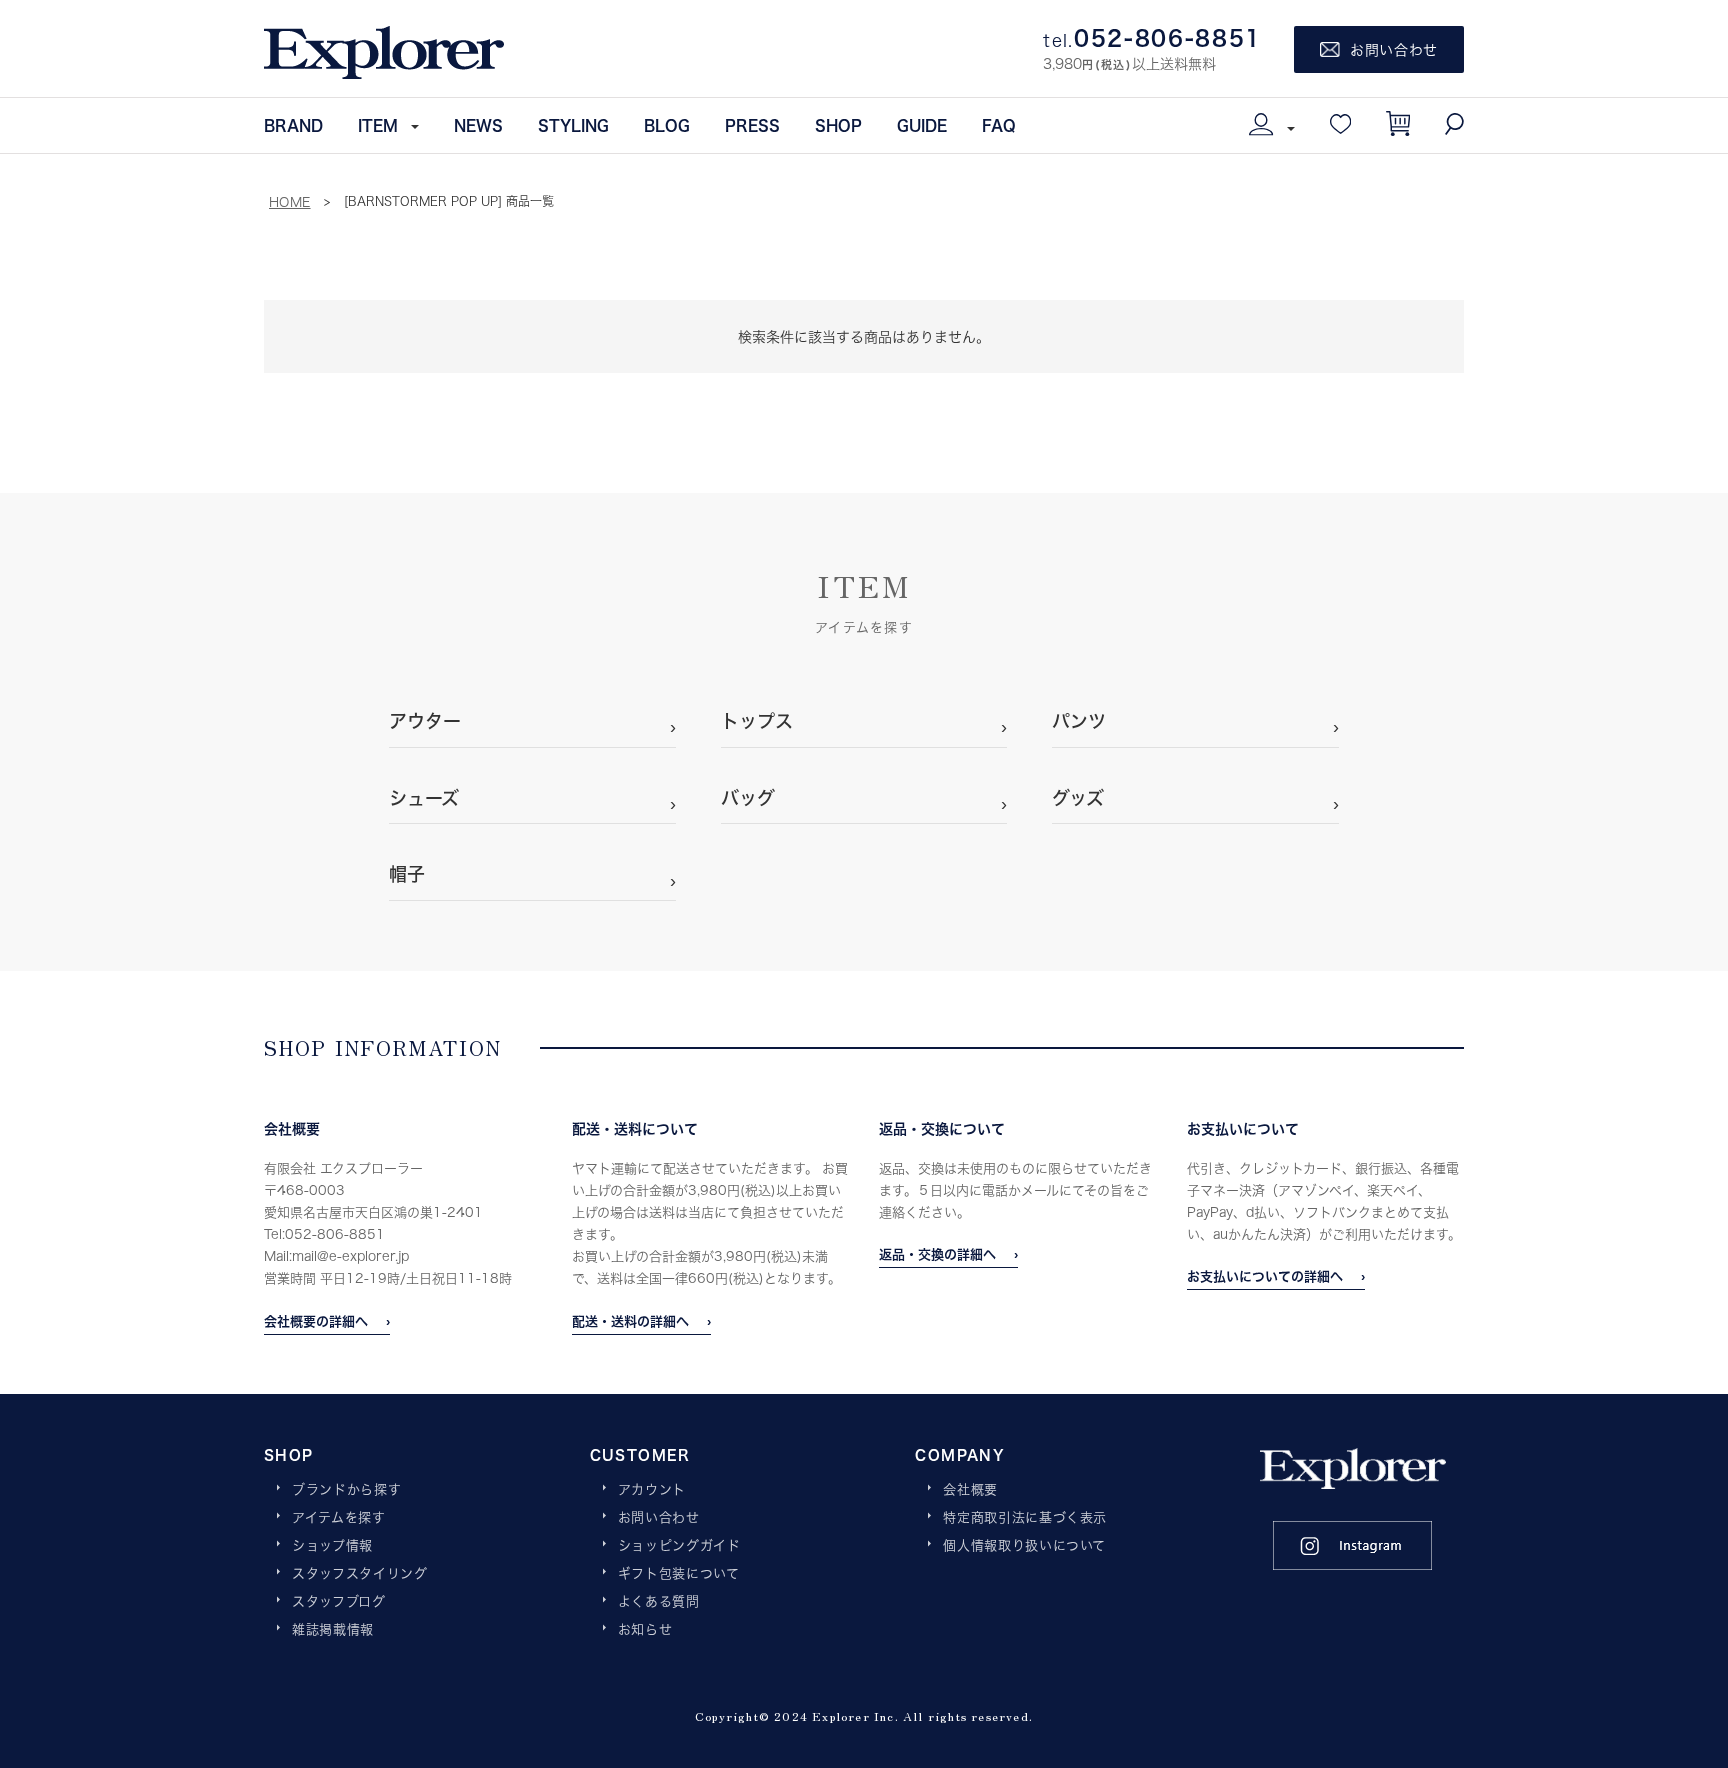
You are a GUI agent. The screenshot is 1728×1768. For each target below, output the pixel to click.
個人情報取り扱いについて (1024, 1546)
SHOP (838, 125)
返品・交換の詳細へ (937, 1254)
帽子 (407, 874)
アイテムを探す (339, 1518)
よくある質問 (659, 1602)
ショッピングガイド (679, 1546)
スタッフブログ (339, 1602)
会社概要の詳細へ (316, 1321)
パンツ (1079, 721)
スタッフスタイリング (360, 1574)
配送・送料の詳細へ (630, 1321)
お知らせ (645, 1630)
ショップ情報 (332, 1546)
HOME (290, 202)
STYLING (573, 125)
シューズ (424, 798)
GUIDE (922, 125)
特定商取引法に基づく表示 (1025, 1518)
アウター (425, 721)
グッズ (1078, 798)
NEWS (478, 125)
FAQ (999, 125)
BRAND (293, 125)
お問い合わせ (659, 1518)
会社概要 (970, 1490)
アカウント (652, 1490)
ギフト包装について (679, 1574)
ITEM (378, 125)
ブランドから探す (346, 1490)
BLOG (667, 125)
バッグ (748, 798)
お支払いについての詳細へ (1265, 1276)
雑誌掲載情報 (333, 1630)
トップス (757, 721)
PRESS (752, 125)
